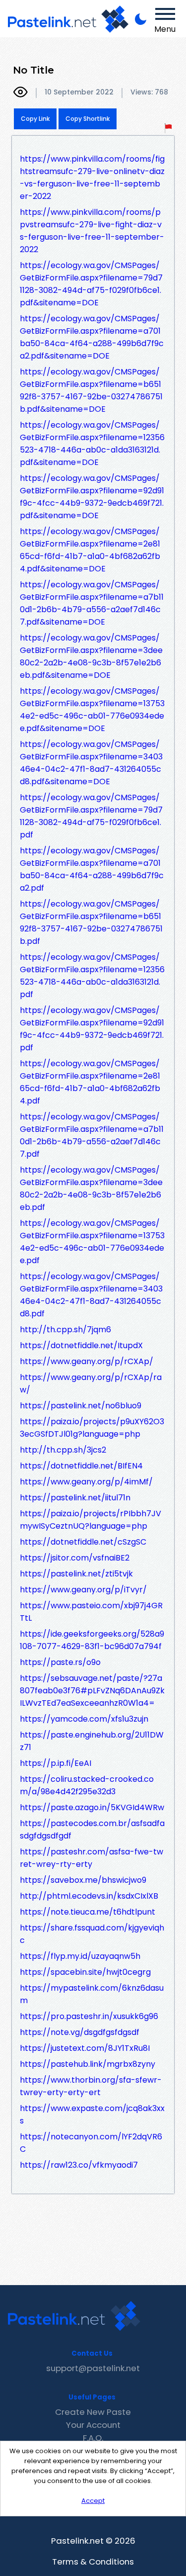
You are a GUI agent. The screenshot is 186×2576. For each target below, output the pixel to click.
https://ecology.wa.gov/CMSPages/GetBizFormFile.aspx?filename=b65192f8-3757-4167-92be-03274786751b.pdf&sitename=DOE (91, 390)
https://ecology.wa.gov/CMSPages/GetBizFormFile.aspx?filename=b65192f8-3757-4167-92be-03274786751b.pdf (91, 922)
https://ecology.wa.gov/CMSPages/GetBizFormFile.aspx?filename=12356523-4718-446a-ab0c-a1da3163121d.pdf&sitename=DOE (92, 444)
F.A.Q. (93, 2438)
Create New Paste (93, 2412)
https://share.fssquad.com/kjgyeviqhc (92, 1934)
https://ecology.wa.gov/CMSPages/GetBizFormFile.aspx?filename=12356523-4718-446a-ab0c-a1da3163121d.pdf (92, 976)
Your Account (93, 2425)
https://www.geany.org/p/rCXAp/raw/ (91, 1383)
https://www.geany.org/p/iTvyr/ (83, 1590)
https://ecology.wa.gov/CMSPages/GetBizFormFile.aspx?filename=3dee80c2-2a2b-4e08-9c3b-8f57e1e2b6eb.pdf (91, 1189)
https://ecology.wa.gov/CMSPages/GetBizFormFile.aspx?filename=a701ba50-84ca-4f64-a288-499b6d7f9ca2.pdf (92, 869)
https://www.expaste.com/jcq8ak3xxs (92, 2115)
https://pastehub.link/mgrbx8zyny (88, 2064)
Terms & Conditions (93, 2562)
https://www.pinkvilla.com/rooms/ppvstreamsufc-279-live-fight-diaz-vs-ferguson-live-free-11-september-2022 (92, 231)
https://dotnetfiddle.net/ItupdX (81, 1345)
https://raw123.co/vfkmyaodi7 (79, 2165)
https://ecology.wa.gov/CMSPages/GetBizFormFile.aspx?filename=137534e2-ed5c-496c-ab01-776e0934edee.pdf (92, 1242)
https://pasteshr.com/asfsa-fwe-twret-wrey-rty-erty (92, 1858)
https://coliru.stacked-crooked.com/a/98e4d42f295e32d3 (87, 1785)
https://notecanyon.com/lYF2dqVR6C (91, 2143)
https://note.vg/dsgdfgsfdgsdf (80, 2032)
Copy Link (35, 119)
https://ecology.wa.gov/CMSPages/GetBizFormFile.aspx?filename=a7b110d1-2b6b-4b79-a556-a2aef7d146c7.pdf (92, 1135)
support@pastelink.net (93, 2368)
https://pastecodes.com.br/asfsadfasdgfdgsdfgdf (92, 1830)
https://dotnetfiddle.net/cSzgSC (83, 1542)
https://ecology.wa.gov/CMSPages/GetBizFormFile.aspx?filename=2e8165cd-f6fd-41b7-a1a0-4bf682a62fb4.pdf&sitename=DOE (90, 550)
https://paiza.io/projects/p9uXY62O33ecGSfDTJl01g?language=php (92, 1428)
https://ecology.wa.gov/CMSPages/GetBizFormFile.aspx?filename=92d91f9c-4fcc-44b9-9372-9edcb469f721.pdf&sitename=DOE (92, 497)
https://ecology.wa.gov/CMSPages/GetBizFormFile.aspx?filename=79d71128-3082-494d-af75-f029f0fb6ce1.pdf (91, 816)
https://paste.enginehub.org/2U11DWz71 (92, 1741)
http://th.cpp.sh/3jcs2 (63, 1450)
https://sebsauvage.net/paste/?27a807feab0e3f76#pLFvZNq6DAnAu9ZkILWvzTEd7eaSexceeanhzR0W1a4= (92, 1691)
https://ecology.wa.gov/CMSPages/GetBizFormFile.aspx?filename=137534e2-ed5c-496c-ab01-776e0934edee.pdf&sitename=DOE (92, 710)
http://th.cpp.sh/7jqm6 (65, 1330)
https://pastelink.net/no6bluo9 (81, 1406)
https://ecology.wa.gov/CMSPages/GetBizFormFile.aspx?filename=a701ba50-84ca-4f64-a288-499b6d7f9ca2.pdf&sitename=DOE (92, 337)
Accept (93, 2501)
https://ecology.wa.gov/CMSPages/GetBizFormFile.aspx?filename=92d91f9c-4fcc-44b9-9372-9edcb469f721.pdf (92, 1029)
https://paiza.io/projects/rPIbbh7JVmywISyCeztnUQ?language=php (91, 1520)
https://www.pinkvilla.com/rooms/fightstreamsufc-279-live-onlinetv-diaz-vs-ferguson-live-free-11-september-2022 (92, 178)
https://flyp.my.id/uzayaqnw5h (80, 1956)
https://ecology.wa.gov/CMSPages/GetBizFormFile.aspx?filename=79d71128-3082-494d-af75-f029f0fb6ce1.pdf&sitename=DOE (91, 284)
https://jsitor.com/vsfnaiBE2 (75, 1558)
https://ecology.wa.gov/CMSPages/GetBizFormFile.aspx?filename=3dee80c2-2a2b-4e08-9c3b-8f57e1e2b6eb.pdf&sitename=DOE (91, 656)
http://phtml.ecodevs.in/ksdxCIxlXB (89, 1896)
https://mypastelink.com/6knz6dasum (92, 1994)
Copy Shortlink (88, 119)
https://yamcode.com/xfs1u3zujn (84, 1719)
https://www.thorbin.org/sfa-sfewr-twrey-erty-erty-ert (91, 2086)
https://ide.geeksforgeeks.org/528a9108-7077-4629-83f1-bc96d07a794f (92, 1640)
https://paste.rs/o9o (60, 1662)
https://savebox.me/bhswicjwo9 (83, 1880)
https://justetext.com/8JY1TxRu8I (85, 2048)
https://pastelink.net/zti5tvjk (76, 1574)
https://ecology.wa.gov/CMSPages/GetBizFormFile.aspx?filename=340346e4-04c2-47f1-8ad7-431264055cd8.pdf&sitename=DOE (91, 763)
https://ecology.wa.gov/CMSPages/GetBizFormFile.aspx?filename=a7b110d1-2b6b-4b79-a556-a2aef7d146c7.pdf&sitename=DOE (92, 603)
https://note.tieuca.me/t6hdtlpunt (88, 1912)
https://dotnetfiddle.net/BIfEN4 (81, 1466)
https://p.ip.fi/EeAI (56, 1763)
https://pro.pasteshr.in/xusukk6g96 (89, 2016)
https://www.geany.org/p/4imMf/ (86, 1482)
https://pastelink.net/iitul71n (75, 1498)
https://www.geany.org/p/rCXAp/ (87, 1361)
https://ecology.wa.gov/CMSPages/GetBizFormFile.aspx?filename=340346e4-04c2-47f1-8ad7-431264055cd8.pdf (91, 1295)
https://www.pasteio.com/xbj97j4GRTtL (91, 1612)
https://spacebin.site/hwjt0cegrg (85, 1972)
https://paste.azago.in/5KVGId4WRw (92, 1807)
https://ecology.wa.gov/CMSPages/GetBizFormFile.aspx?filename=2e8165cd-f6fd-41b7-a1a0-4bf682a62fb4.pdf (90, 1082)
